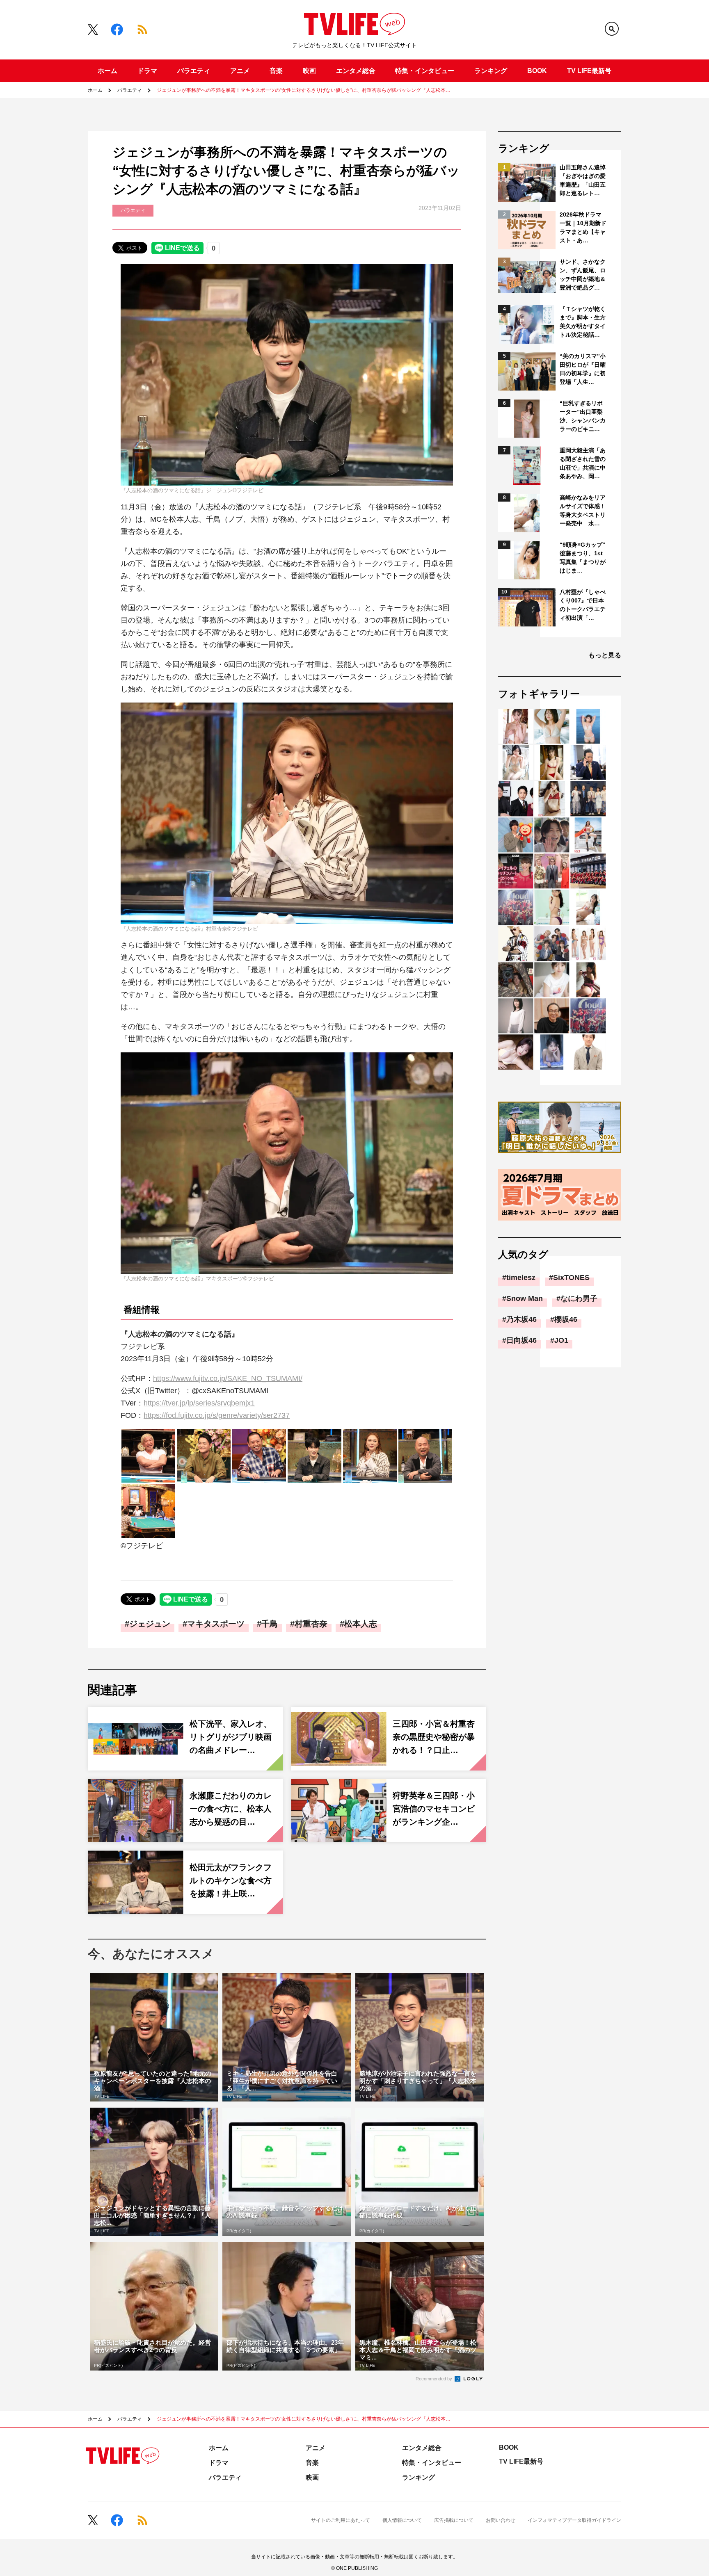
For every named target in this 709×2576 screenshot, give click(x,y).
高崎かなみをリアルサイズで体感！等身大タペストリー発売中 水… (583, 510)
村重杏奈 (311, 1624)
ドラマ (147, 71)
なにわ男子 (579, 1298)
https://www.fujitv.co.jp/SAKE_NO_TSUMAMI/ (228, 1378)
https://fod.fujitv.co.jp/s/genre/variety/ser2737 (217, 1415)
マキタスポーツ (216, 1624)
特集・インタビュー (425, 71)
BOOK (537, 71)
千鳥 (270, 1624)
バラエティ (194, 71)
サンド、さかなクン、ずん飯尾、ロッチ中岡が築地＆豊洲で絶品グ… (583, 275)
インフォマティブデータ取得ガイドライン (574, 2520)
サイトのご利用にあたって (341, 2520)
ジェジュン (150, 1624)
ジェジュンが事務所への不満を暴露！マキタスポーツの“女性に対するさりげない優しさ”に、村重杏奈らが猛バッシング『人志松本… (304, 90)
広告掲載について (454, 2520)
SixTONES (571, 1278)
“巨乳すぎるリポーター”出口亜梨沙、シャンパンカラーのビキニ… (583, 416)
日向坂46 (521, 1340)
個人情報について (402, 2520)
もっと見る (605, 655)
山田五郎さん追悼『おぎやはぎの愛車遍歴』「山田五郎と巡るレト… (583, 180)
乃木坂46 (521, 1319)
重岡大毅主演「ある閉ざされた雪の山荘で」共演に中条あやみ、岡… (583, 463)
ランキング (491, 71)
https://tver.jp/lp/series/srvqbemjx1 (199, 1403)
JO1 (561, 1340)
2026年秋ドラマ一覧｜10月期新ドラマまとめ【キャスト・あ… (583, 227)
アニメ (240, 71)
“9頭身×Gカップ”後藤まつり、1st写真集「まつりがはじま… (583, 558)
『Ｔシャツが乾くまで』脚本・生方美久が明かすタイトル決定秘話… (583, 322)
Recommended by (435, 2379)
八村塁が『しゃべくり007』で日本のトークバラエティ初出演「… (583, 605)
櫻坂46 (566, 1319)
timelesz (521, 1278)
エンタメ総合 (356, 71)
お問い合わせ (501, 2520)
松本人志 (361, 1624)
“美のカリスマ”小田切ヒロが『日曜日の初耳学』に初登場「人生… (583, 369)
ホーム (107, 71)
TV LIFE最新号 (589, 71)
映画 (309, 71)
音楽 (276, 71)
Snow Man (525, 1298)
